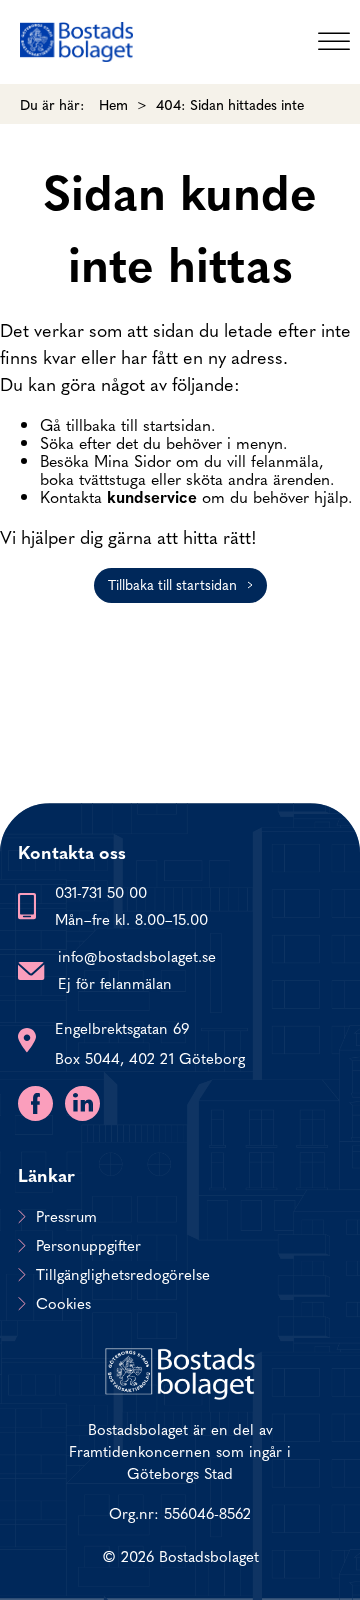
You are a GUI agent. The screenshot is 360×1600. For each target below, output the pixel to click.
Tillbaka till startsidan (172, 584)
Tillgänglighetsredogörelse (123, 1274)
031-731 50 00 (101, 891)
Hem (113, 104)
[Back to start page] (76, 42)
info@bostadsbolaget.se (137, 955)
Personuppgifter (88, 1245)
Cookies (63, 1303)
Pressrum (66, 1216)
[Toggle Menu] (334, 41)
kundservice (152, 496)
